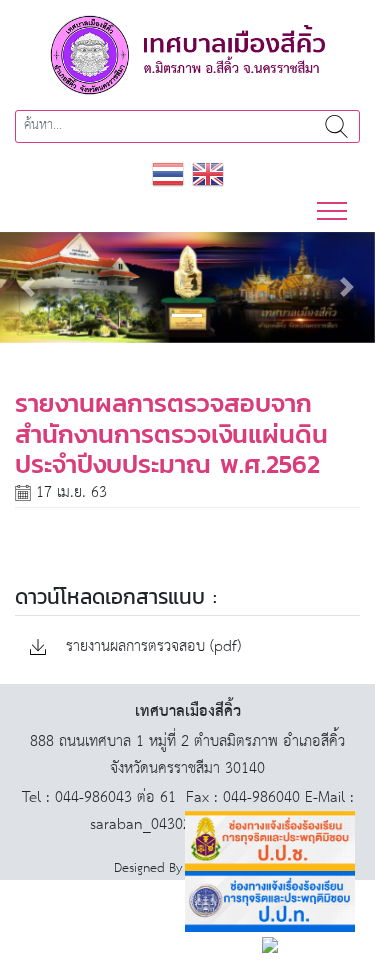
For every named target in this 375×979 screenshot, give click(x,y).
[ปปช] (270, 841)
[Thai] (168, 173)
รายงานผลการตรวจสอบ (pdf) (151, 647)
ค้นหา (336, 126)
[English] (208, 173)
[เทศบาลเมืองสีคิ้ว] (188, 54)
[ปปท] (270, 901)
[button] (28, 287)
